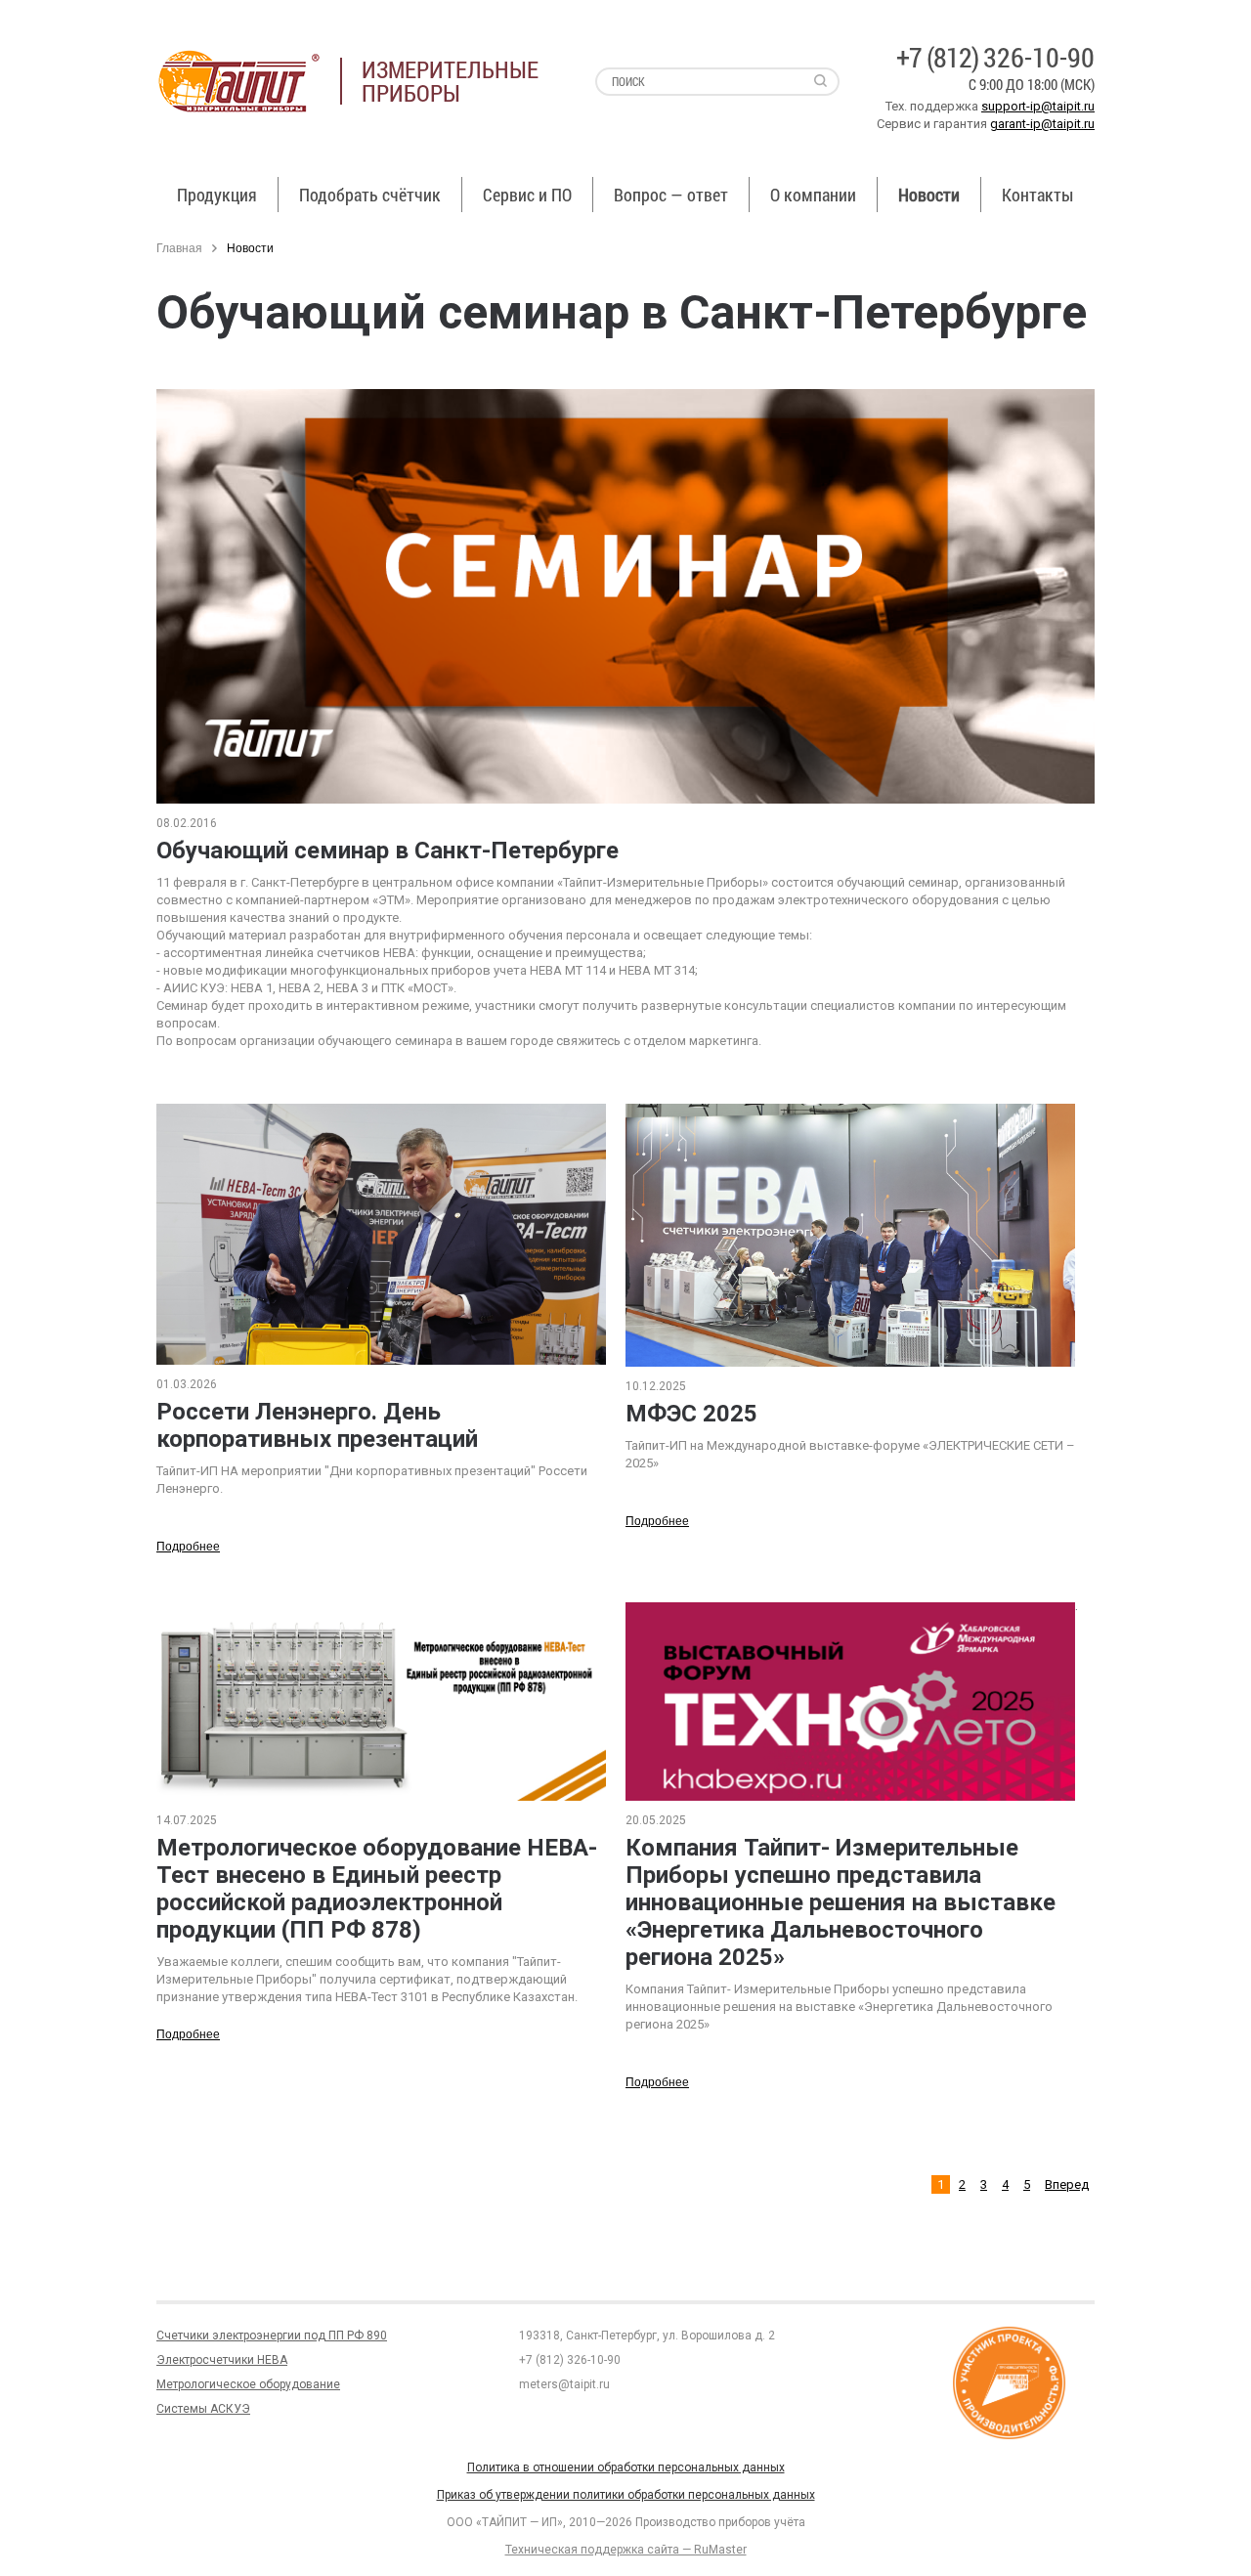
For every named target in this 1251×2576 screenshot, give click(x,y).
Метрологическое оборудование (248, 2384)
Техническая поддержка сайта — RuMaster (626, 2550)
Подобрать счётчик (370, 195)
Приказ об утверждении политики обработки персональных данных (626, 2495)
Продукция (217, 195)
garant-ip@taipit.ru (1042, 124)
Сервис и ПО (527, 195)
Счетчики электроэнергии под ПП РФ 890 (272, 2336)
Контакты (1037, 195)
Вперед (1067, 2184)
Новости (929, 195)
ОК (281, 2535)
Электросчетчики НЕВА (222, 2360)
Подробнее (188, 1547)
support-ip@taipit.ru (1038, 106)
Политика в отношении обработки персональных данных (626, 2467)
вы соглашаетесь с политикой (133, 2535)
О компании (813, 195)
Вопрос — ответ (671, 195)
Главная (179, 248)
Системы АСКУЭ (203, 2409)
